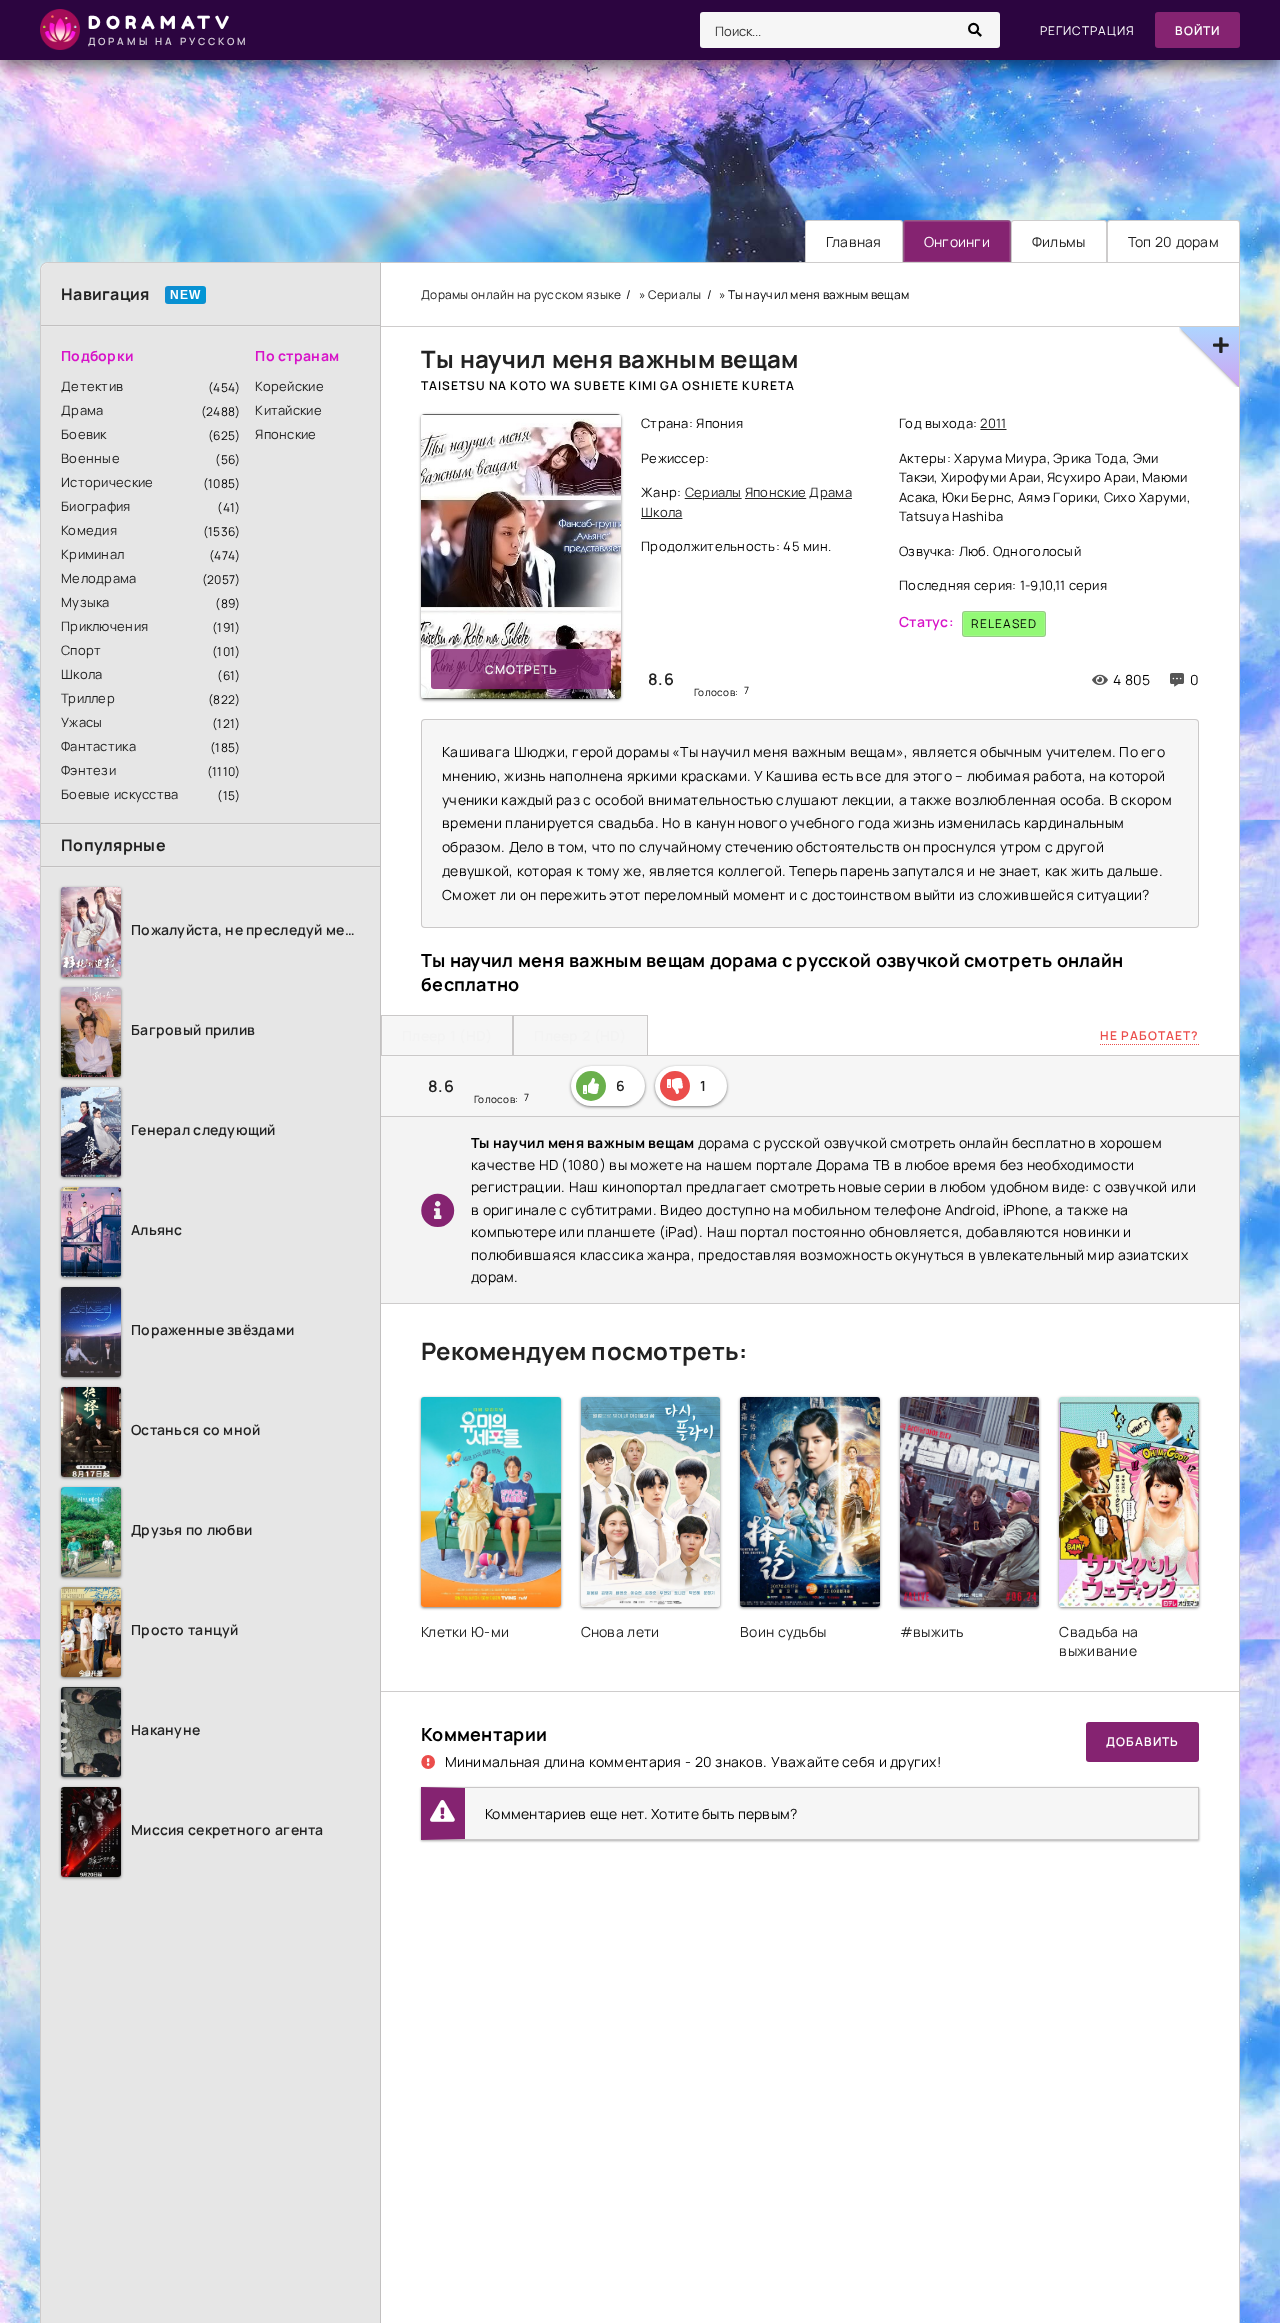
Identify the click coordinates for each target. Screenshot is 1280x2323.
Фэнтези (88, 770)
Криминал (92, 554)
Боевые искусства (119, 794)
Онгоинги (957, 241)
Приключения (104, 626)
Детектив (92, 386)
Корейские (289, 386)
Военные (90, 458)
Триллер (88, 698)
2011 (993, 423)
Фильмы (1059, 241)
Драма (82, 410)
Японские (285, 434)
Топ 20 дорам (1173, 241)
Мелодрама (99, 578)
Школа (81, 674)
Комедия (89, 530)
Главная (854, 241)
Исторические (107, 482)
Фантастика (98, 746)
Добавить (1142, 1741)
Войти (1197, 30)
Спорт (81, 650)
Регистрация (1087, 30)
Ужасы (81, 722)
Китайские (288, 410)
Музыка (85, 602)
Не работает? (1149, 1035)
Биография (96, 506)
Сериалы (713, 492)
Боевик (84, 434)
